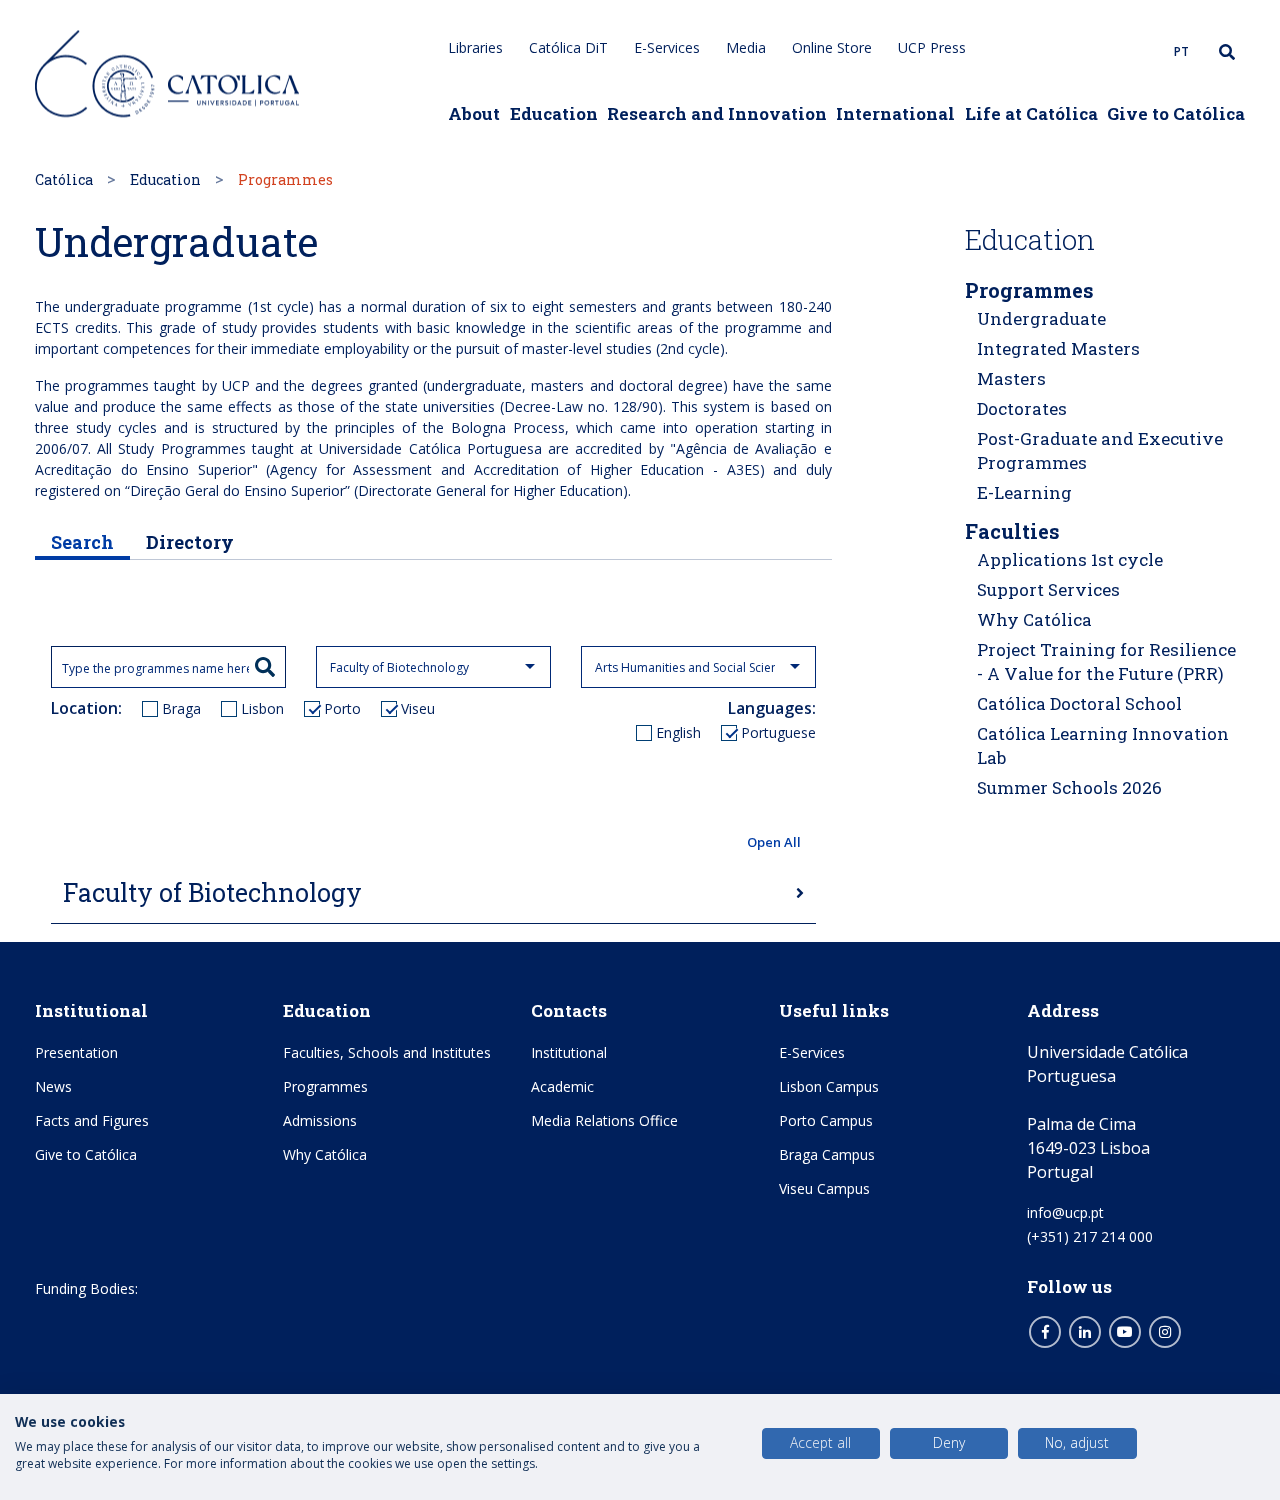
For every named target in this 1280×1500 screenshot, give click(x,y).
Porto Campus (826, 1120)
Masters (1011, 378)
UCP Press (932, 47)
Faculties (1012, 531)
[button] (433, 843)
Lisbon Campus (829, 1086)
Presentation (76, 1052)
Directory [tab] (190, 542)
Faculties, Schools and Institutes (387, 1052)
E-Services (667, 47)
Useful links (834, 1010)
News (53, 1086)
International (895, 113)
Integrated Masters (1058, 348)
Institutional (91, 1010)
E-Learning (1024, 492)
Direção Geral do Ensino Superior (237, 490)
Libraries (475, 47)
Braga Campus (827, 1154)
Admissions (320, 1120)
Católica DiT (568, 47)
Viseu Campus (824, 1188)
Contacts (569, 1010)
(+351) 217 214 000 (1090, 1236)
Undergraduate (1041, 318)
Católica (64, 179)
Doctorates (1022, 408)
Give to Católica (1176, 113)
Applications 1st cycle (1070, 559)
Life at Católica (1031, 113)
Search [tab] (82, 542)
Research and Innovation (717, 113)
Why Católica (1034, 619)
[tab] (433, 894)
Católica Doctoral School (1079, 703)
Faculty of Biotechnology (212, 892)
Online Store (832, 47)
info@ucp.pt (1065, 1212)
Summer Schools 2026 (1069, 787)
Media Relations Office (604, 1120)
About (474, 113)
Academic (562, 1086)
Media (746, 47)
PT (1181, 51)
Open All (774, 842)
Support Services (1048, 589)
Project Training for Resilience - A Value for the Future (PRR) (1106, 661)
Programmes (1029, 290)
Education (554, 113)
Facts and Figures (92, 1120)
